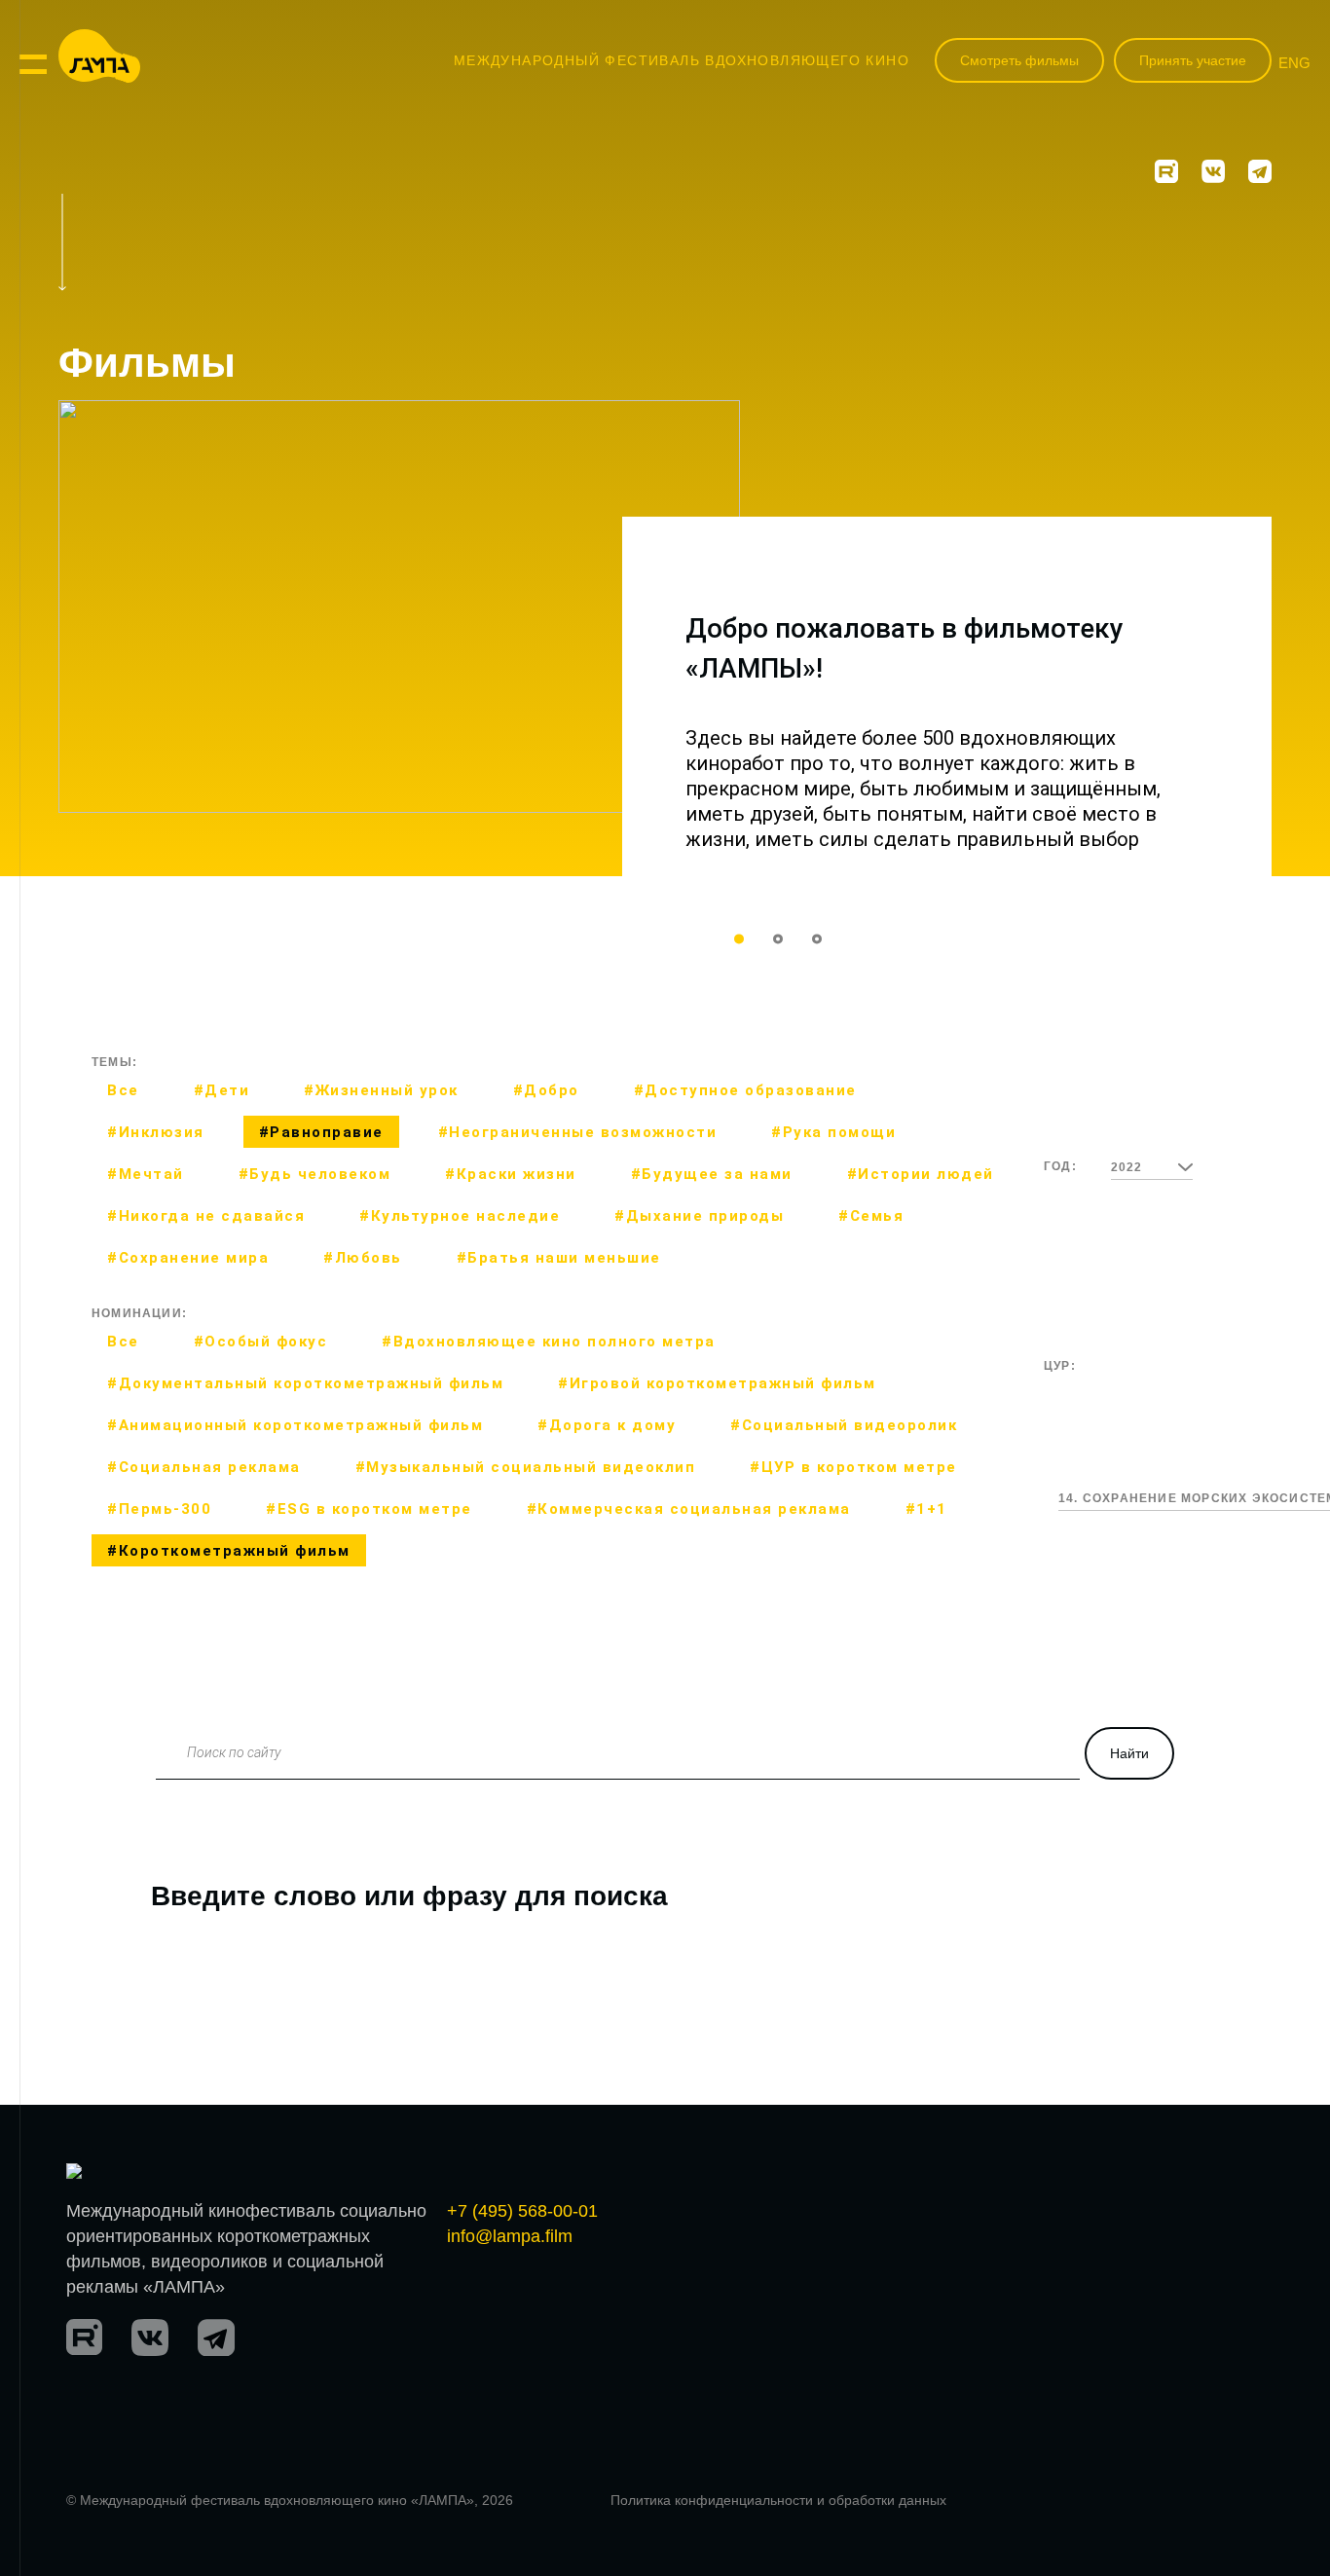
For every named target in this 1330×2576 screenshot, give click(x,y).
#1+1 (926, 1509)
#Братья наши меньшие (559, 1258)
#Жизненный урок (381, 1090)
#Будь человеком (315, 1174)
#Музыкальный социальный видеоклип (526, 1467)
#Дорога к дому (607, 1425)
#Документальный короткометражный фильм (305, 1383)
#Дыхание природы (699, 1216)
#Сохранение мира (188, 1258)
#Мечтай (146, 1174)
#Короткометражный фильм (229, 1551)
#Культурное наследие (460, 1216)
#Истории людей (921, 1174)
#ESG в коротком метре (369, 1509)
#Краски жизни (511, 1174)
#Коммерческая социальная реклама (689, 1509)
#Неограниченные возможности (578, 1132)
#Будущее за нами (712, 1174)
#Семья (871, 1216)
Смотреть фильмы (1019, 60)
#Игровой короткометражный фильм (717, 1383)
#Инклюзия (156, 1132)
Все (123, 1090)
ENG (1294, 63)
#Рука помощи (833, 1132)
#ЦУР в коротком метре (853, 1467)
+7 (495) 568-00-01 (522, 2211)
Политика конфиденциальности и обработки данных (778, 2500)
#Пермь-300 (159, 1509)
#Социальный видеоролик (844, 1425)
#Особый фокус (261, 1342)
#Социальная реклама (204, 1467)
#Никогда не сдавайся (206, 1216)
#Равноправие (321, 1132)
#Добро (546, 1090)
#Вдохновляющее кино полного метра (549, 1342)
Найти (1129, 1753)
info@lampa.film (510, 2236)
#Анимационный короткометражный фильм (295, 1425)
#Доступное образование (745, 1090)
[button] (739, 938)
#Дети (222, 1090)
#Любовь (363, 1258)
